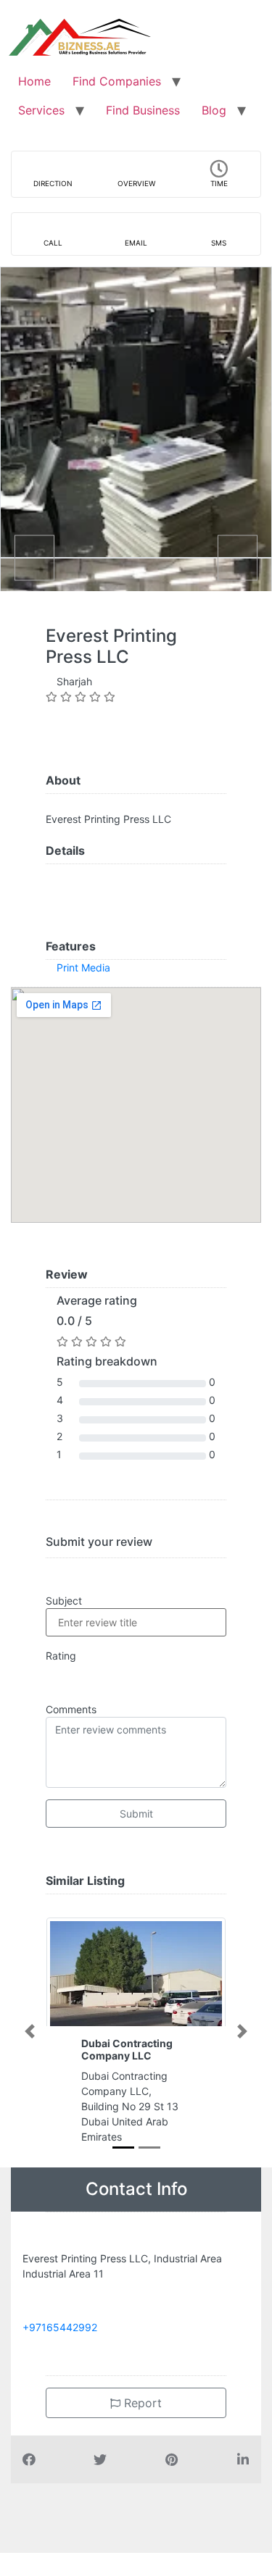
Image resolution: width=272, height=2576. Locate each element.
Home (34, 81)
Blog (214, 110)
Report (141, 2403)
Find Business (143, 110)
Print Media (83, 967)
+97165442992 (60, 2327)
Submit (136, 1814)
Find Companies (117, 81)
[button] (30, 2031)
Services (41, 110)
